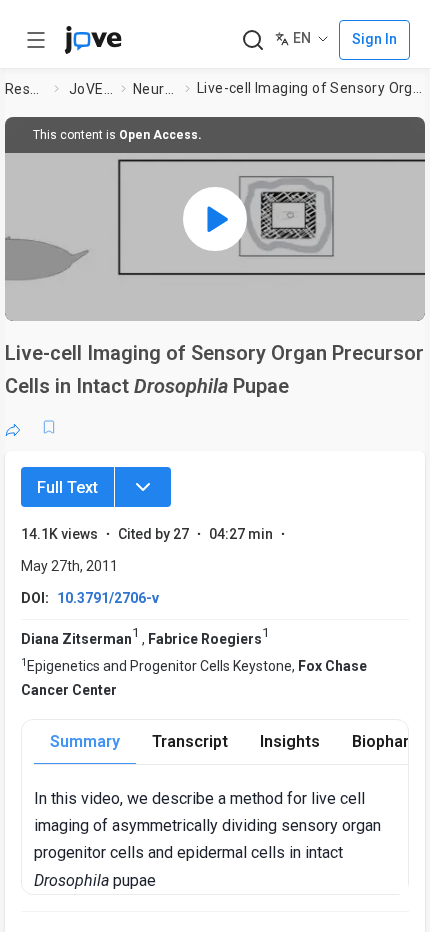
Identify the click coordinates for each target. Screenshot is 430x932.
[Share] (13, 427)
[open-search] (252, 40)
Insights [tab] (290, 741)
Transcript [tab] (190, 741)
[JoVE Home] (93, 40)
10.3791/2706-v (108, 598)
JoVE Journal (91, 89)
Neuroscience (155, 89)
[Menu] (143, 487)
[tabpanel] (221, 839)
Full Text (67, 487)
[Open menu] (36, 40)
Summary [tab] (85, 741)
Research (25, 89)
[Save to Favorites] (49, 427)
